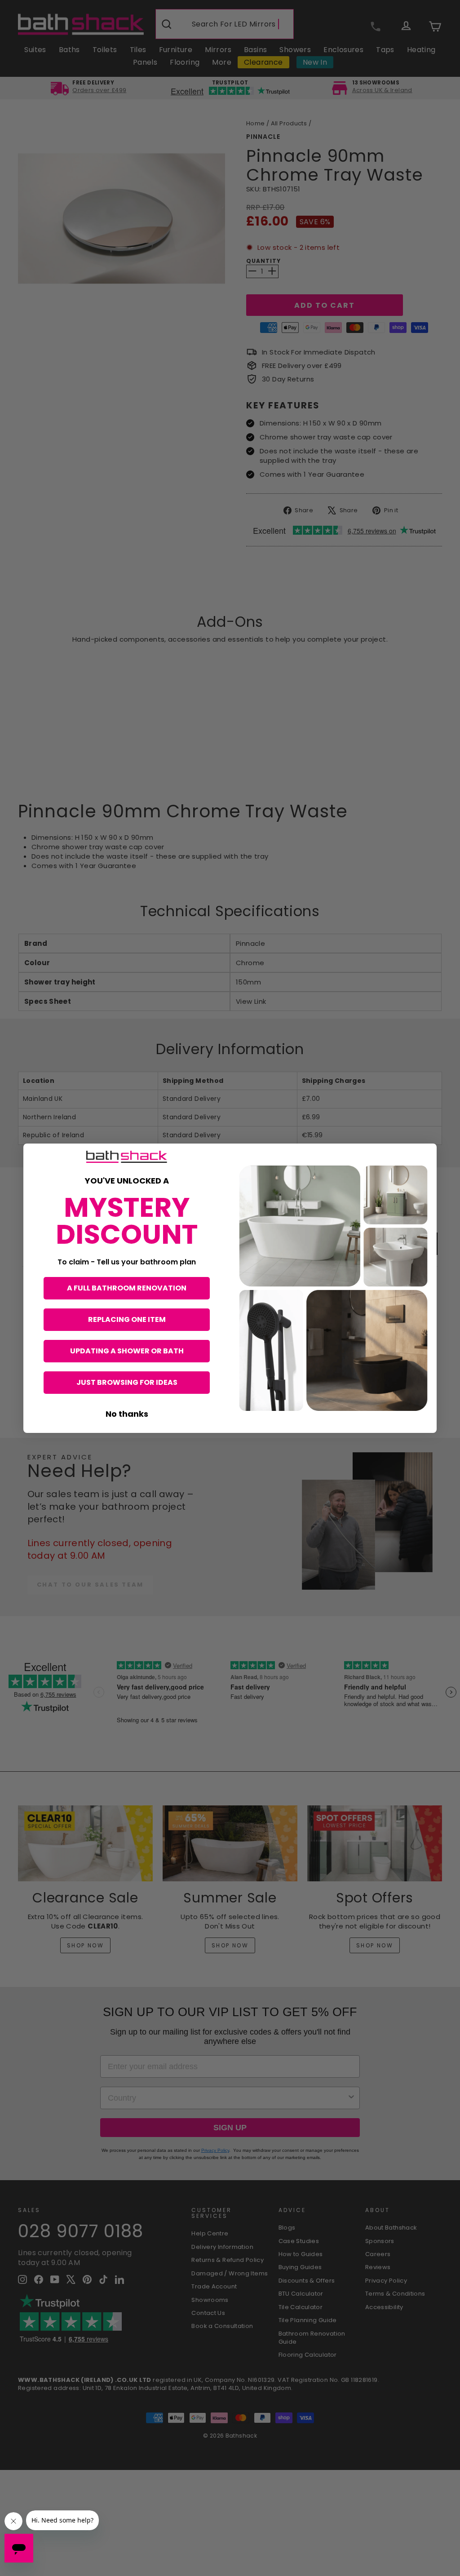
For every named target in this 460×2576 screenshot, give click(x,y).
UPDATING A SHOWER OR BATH (127, 1351)
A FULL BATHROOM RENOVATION (127, 1288)
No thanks (127, 1414)
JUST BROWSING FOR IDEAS (127, 1382)
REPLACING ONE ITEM (127, 1319)
